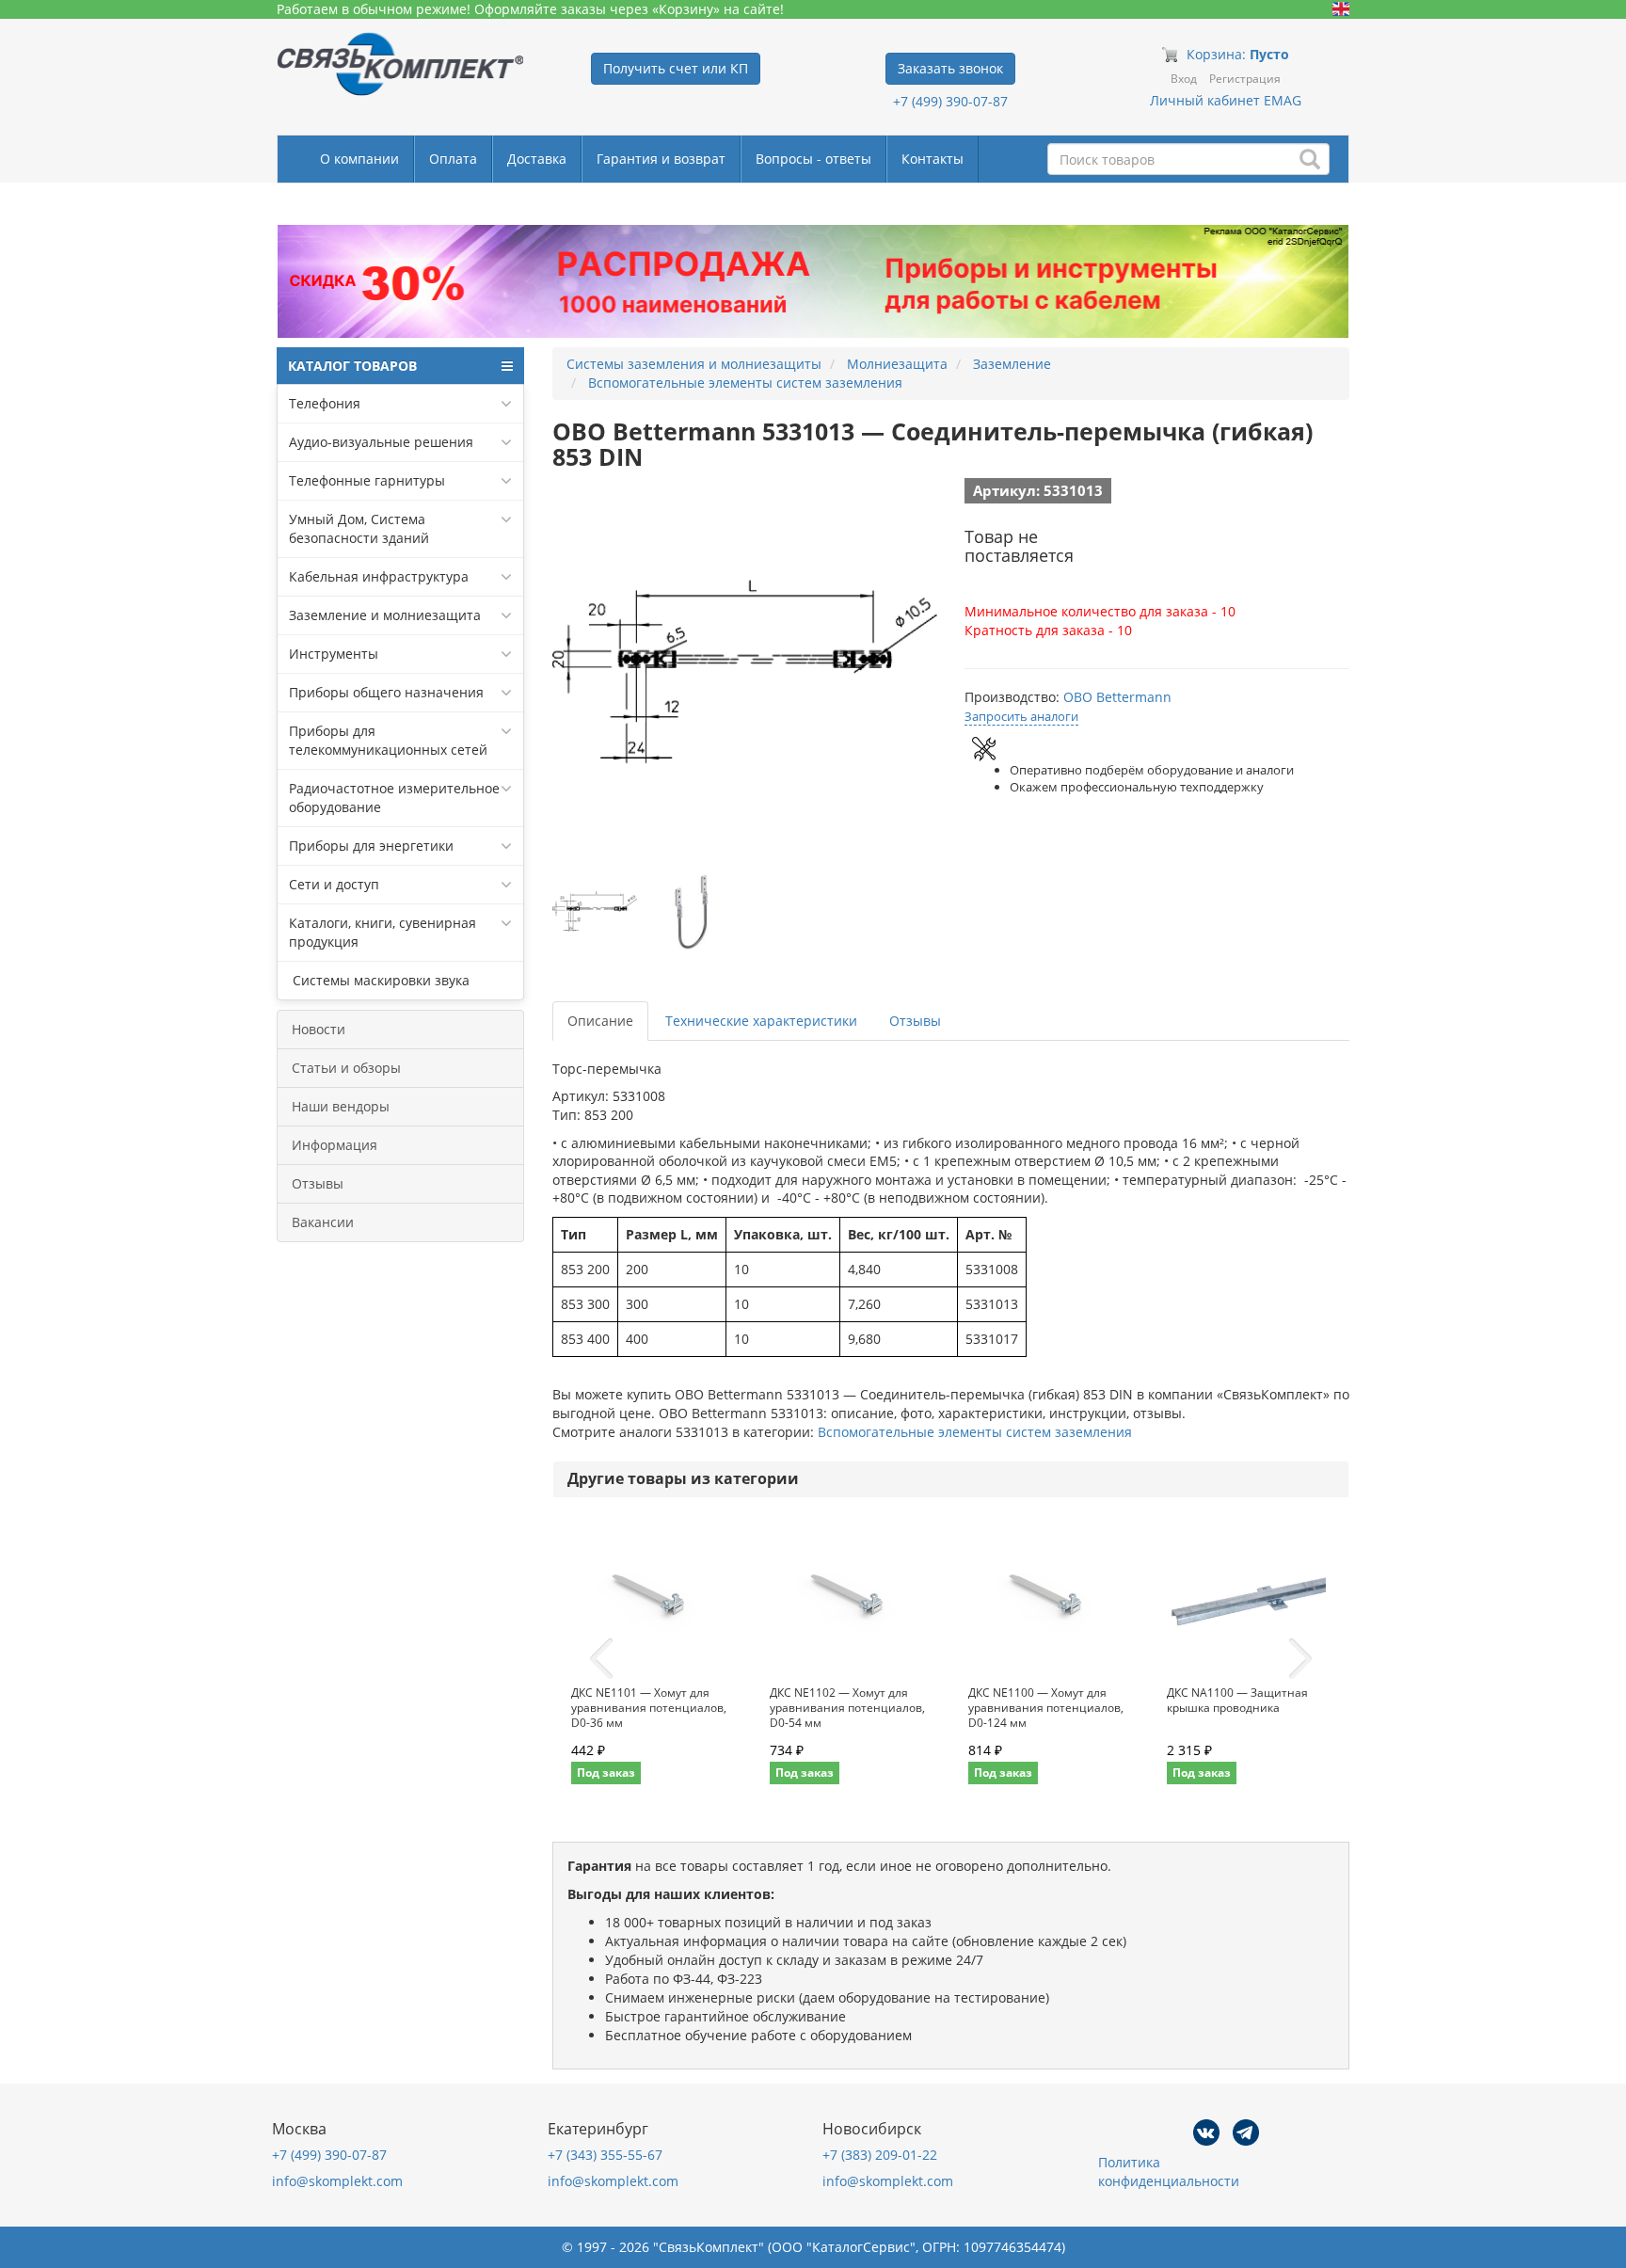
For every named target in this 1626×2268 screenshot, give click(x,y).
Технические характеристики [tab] (761, 1021)
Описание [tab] (600, 1021)
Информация (335, 1145)
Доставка (537, 159)
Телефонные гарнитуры (367, 480)
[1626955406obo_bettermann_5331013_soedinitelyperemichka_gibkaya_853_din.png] (595, 912)
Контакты (933, 159)
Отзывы (318, 1183)
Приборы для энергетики (371, 846)
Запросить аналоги (1021, 716)
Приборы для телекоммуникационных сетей (388, 740)
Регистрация (1245, 79)
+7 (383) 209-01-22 (880, 2155)
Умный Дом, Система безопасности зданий (359, 528)
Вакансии (323, 1222)
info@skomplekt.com (337, 2181)
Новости (319, 1029)
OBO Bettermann (1117, 697)
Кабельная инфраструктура (379, 576)
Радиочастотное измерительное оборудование (394, 798)
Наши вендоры (341, 1106)
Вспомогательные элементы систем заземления (975, 1432)
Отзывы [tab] (915, 1021)
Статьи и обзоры (346, 1068)
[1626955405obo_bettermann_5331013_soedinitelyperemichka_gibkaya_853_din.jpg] (693, 912)
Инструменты (334, 654)
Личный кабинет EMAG (1226, 100)
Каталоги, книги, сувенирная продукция (383, 932)
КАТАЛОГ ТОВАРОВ (352, 366)
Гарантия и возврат (661, 159)
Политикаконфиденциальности (1169, 2172)
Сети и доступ (334, 884)
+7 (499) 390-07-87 (950, 101)
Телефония (325, 403)
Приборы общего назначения (386, 692)
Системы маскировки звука (379, 980)
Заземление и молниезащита (385, 615)
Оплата (453, 159)
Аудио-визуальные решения (381, 442)
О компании (359, 159)
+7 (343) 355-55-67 (605, 2155)
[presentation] (601, 1659)
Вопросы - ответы (813, 159)
